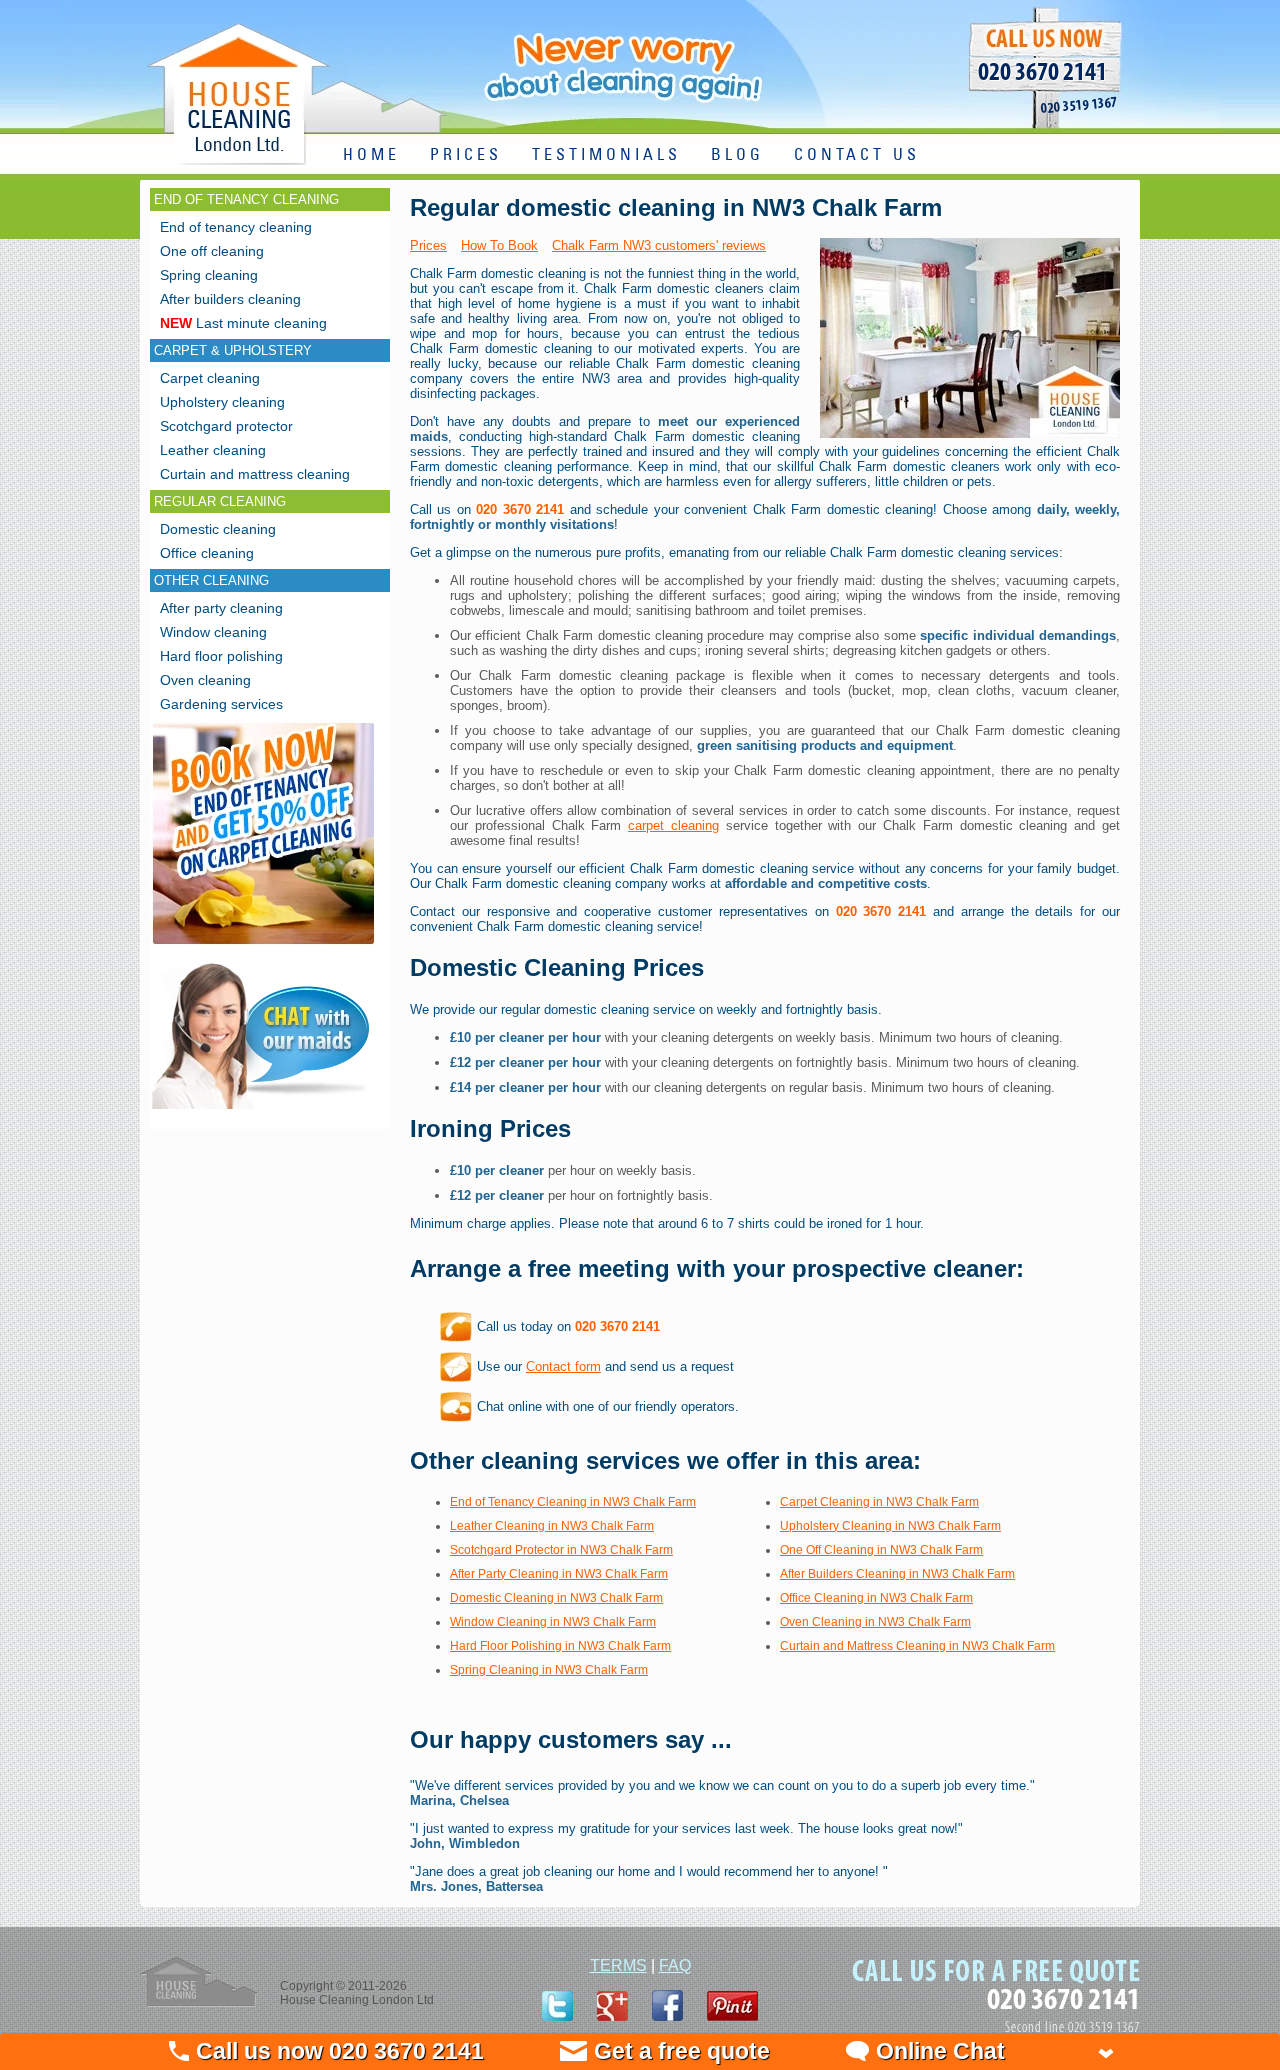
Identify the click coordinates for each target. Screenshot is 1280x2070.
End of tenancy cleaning (236, 227)
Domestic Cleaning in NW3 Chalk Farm (556, 1598)
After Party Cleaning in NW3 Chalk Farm (559, 1574)
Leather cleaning (213, 450)
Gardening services (221, 704)
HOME (371, 155)
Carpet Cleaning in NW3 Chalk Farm (879, 1502)
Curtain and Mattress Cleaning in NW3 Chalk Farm (917, 1646)
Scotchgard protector (226, 426)
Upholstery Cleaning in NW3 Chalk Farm (890, 1526)
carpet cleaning (673, 825)
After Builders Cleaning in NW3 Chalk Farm (897, 1574)
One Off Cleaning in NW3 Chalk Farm (881, 1550)
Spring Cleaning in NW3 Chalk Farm (549, 1670)
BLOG (737, 155)
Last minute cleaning (243, 323)
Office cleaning (207, 553)
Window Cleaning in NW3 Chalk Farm (553, 1622)
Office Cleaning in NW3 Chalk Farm (876, 1598)
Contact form (563, 1366)
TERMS (618, 1965)
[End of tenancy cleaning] (263, 946)
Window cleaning (213, 632)
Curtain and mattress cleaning (255, 474)
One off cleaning (212, 251)
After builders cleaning (230, 299)
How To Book (499, 245)
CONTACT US (857, 155)
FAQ (675, 1965)
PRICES (466, 155)
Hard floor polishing (221, 656)
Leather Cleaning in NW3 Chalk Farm (552, 1526)
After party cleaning (221, 608)
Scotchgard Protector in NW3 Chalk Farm (561, 1550)
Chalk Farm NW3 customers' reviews (659, 245)
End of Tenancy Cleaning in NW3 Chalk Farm (573, 1502)
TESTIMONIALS (606, 155)
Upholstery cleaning (222, 402)
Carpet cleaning (210, 378)
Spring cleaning (209, 275)
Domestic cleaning (218, 529)
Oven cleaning (205, 680)
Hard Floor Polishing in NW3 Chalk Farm (560, 1646)
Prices (428, 245)
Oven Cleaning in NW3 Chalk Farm (875, 1622)
